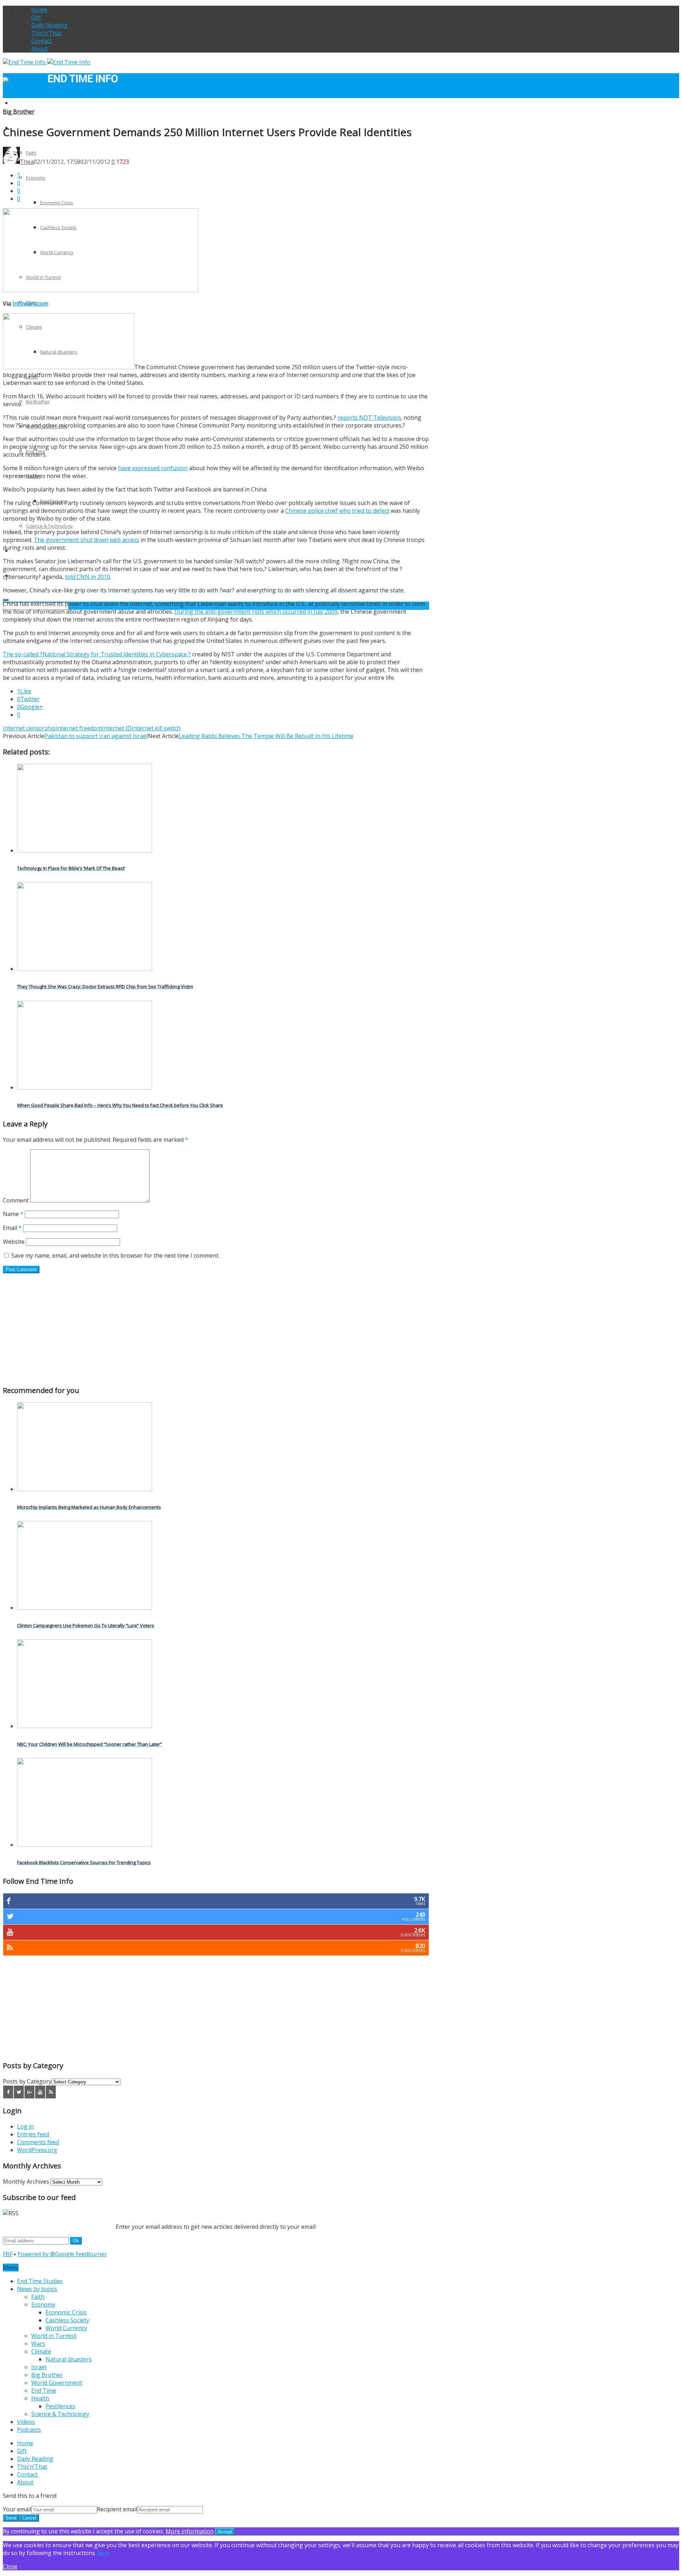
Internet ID (117, 728)
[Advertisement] (216, 1329)
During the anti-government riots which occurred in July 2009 (256, 612)
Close (10, 2566)
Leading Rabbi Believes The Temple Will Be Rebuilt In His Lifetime (266, 736)
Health (40, 2398)
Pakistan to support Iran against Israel (96, 736)
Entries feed (33, 2134)
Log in (25, 2126)
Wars (38, 2344)
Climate (41, 2351)
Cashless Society (67, 2320)
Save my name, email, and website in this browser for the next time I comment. (115, 1255)
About (39, 49)
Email (12, 1228)
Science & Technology (49, 526)
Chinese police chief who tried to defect (337, 511)
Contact (42, 41)
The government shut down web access (86, 540)
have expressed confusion (153, 468)
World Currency (66, 2328)
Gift (36, 17)
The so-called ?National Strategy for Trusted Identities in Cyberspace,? (97, 654)
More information (190, 2531)
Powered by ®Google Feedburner (62, 2254)
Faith (38, 2297)
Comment (16, 1200)
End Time (44, 2391)
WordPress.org (37, 2150)
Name (13, 1214)
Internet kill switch (156, 728)
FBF (8, 2254)
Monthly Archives (26, 2182)
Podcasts (29, 2430)
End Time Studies (30, 103)
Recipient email (117, 2509)
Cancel (29, 2518)
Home (39, 10)
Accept (225, 2532)
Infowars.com (30, 303)
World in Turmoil (54, 2336)
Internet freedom (79, 728)
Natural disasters (69, 2359)
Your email (17, 2509)
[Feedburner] (51, 2092)
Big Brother (38, 402)
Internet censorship (29, 728)
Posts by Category (27, 2081)
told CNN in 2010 (88, 577)
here (103, 2553)
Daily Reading (49, 25)
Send (11, 2518)
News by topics (37, 2289)
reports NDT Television (369, 418)
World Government (57, 2383)
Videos (26, 2422)
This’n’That (46, 33)
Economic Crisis (57, 203)
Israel (39, 2367)
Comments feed (38, 2142)
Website (14, 1242)
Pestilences (60, 2406)
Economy (36, 178)
